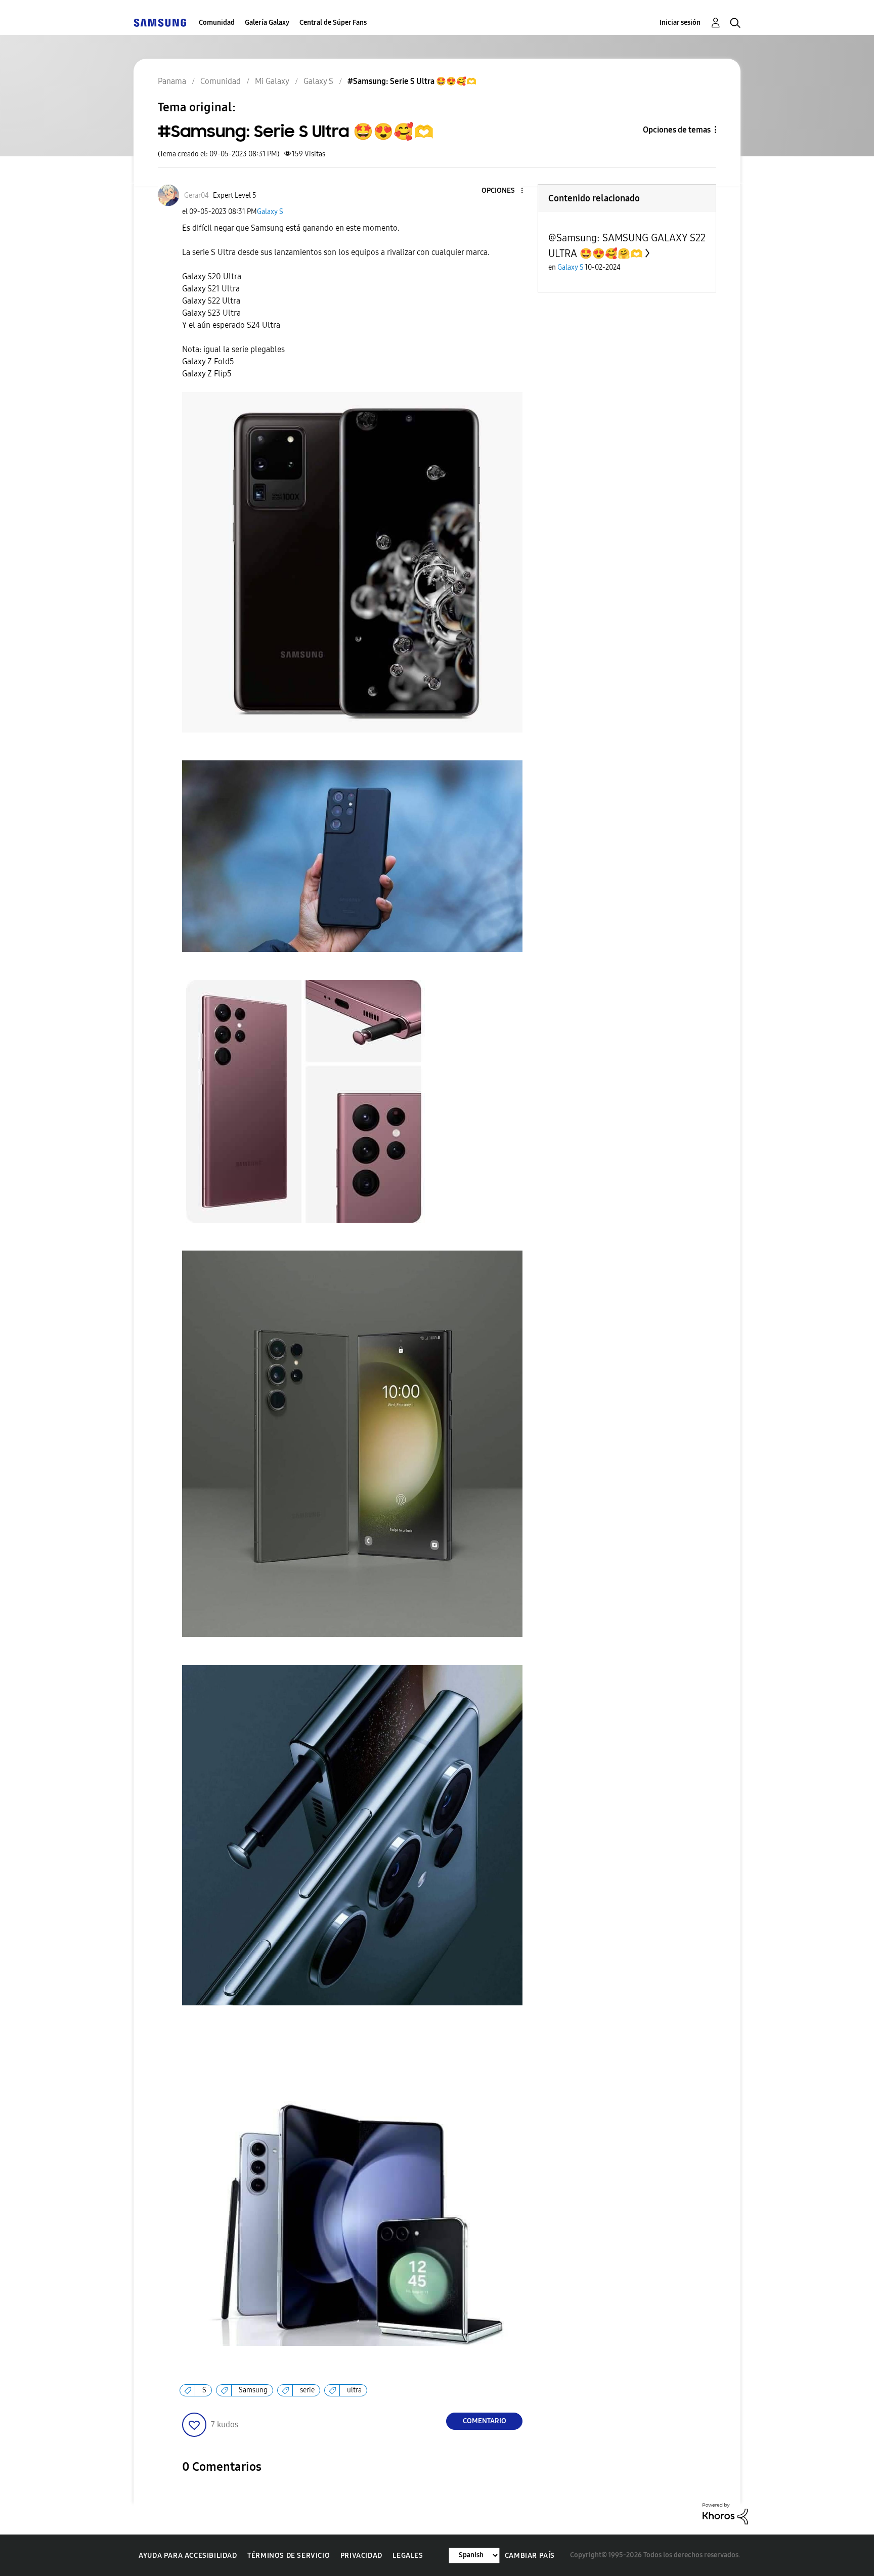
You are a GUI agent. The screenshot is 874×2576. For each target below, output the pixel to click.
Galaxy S (270, 212)
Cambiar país (530, 2556)
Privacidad (361, 2556)
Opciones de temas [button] (677, 130)
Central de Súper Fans (333, 23)
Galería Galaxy (267, 23)
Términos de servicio (289, 2556)
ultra (354, 2390)
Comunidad (217, 23)
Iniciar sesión (680, 23)
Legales (408, 2556)
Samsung (253, 2390)
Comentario (485, 2421)
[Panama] (160, 23)
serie (307, 2390)
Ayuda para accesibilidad (188, 2556)
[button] (505, 191)
